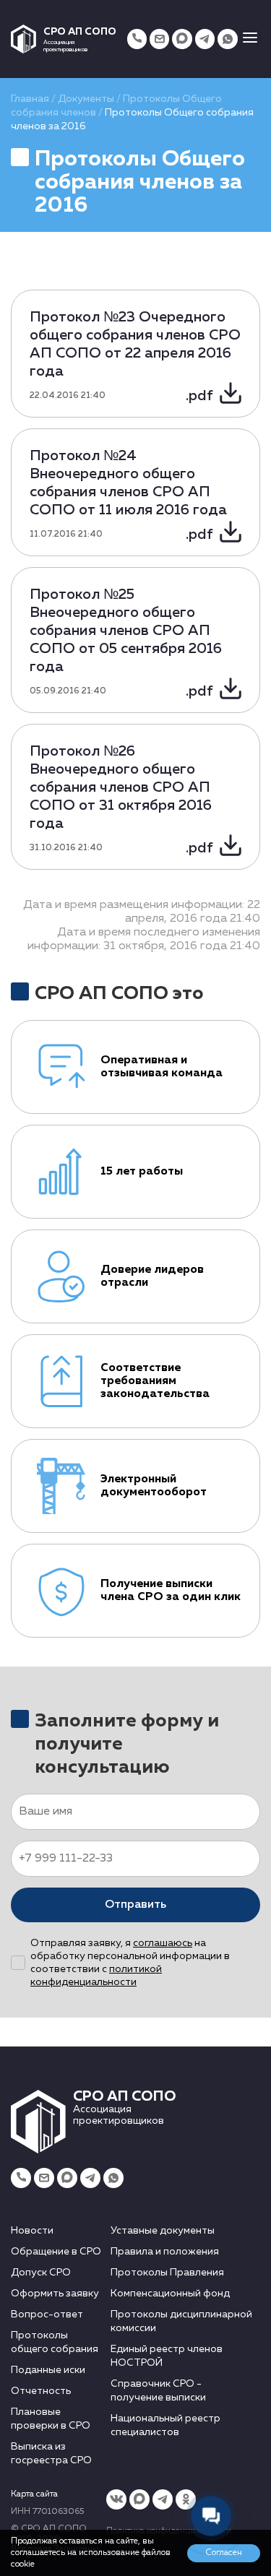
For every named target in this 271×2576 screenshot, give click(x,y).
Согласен (224, 2553)
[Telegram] (205, 39)
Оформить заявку (55, 2294)
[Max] (182, 39)
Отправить (135, 1905)
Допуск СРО (41, 2273)
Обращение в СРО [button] (56, 2252)
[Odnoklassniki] (186, 2499)
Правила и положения (165, 2252)
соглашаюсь (163, 1943)
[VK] (116, 2499)
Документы (86, 99)
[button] (250, 39)
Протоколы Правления (167, 2273)
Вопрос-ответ (47, 2314)
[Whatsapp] (227, 39)
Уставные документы (163, 2231)
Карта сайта (34, 2494)
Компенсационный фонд (170, 2294)
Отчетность (41, 2391)
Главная (30, 99)
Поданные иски (48, 2370)
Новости (32, 2231)
